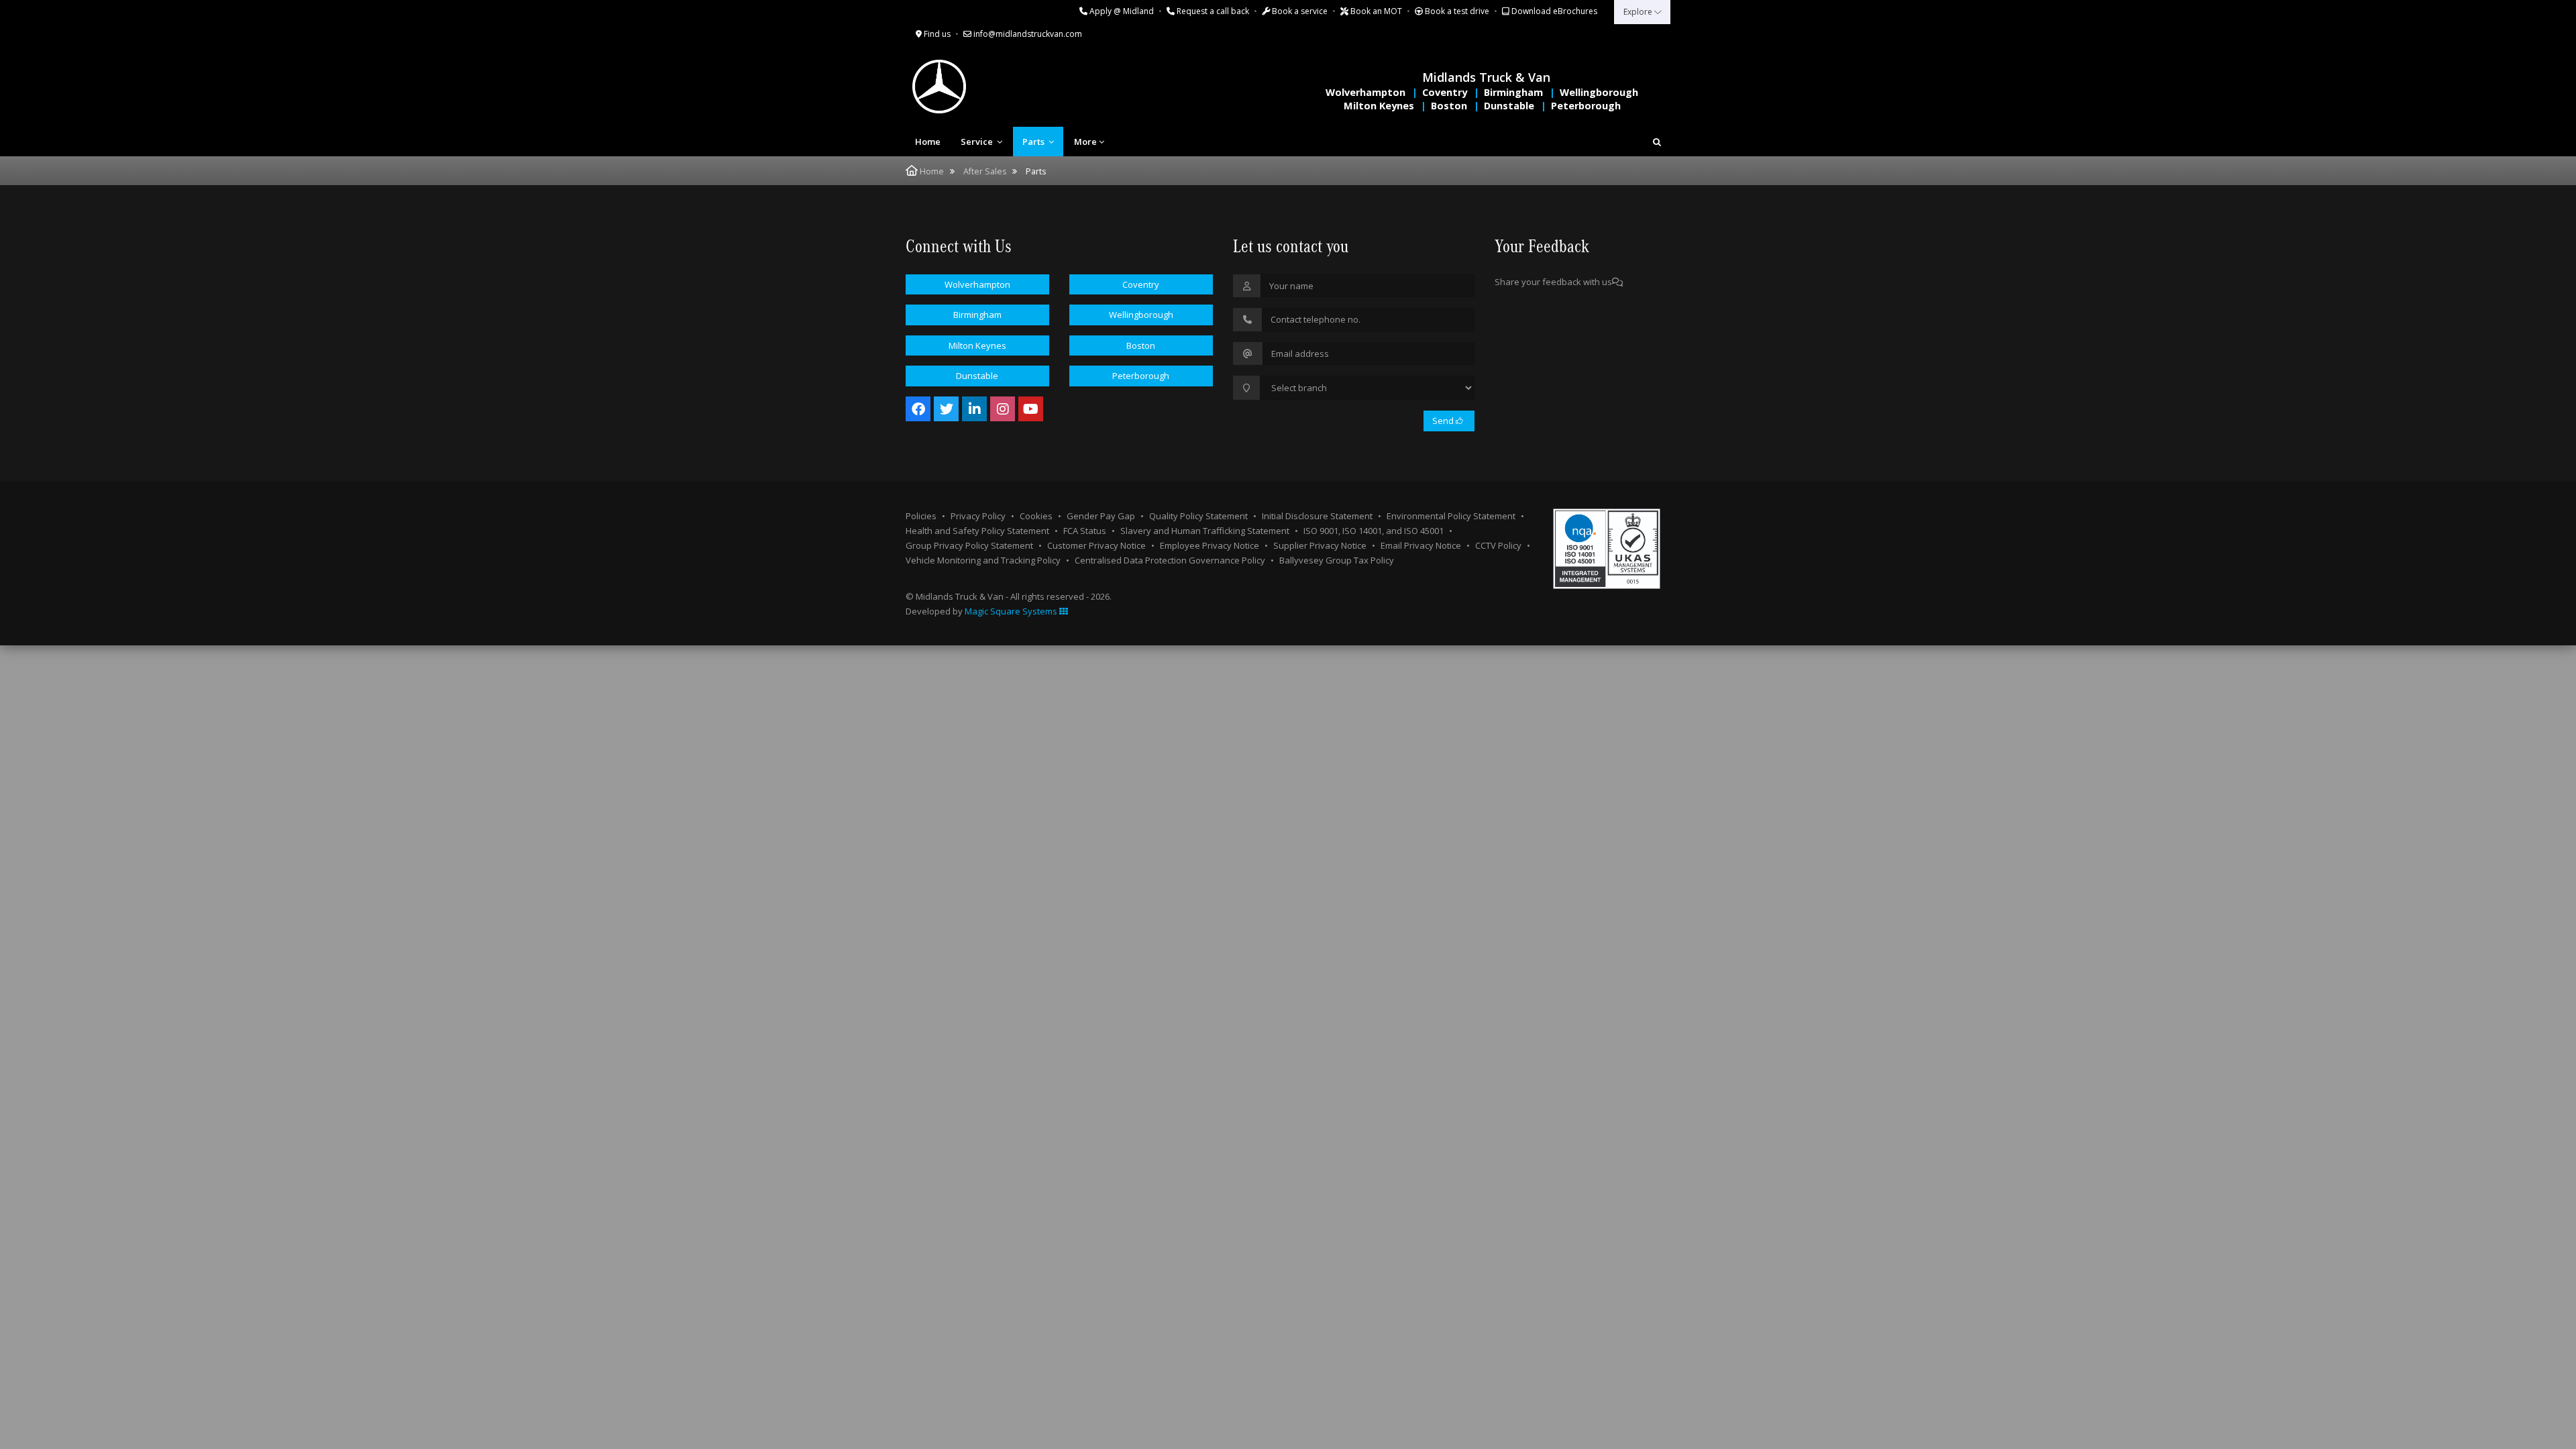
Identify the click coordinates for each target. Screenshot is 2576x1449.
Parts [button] (1034, 142)
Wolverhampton (1365, 92)
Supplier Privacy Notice (1320, 545)
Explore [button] (1639, 12)
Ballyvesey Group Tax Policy (1337, 560)
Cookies (1036, 516)
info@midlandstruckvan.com (1027, 34)
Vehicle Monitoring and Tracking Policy (983, 560)
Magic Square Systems (1012, 611)
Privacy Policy (978, 516)
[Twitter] (946, 409)
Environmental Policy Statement (1451, 516)
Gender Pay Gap (1101, 516)
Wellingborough (1599, 92)
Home (928, 142)
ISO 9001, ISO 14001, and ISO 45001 (1374, 531)
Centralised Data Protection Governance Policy (1170, 560)
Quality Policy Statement (1198, 516)
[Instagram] (1003, 409)
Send (1444, 421)
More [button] (1085, 142)
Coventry (1445, 92)
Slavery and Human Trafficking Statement (1205, 531)
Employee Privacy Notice (1210, 545)
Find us (936, 34)
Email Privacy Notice (1421, 545)
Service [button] (978, 142)
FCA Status (1085, 531)
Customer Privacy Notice (1096, 545)
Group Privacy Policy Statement (969, 545)
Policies (921, 516)
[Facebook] (918, 409)
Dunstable (1509, 106)
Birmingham (1513, 92)
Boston (1449, 106)
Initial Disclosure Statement (1317, 516)
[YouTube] (1031, 409)
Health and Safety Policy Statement (977, 531)
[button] (1657, 142)
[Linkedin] (974, 409)
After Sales (985, 171)
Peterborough (1586, 106)
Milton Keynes (1379, 106)
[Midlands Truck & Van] (993, 87)
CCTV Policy (1498, 545)
